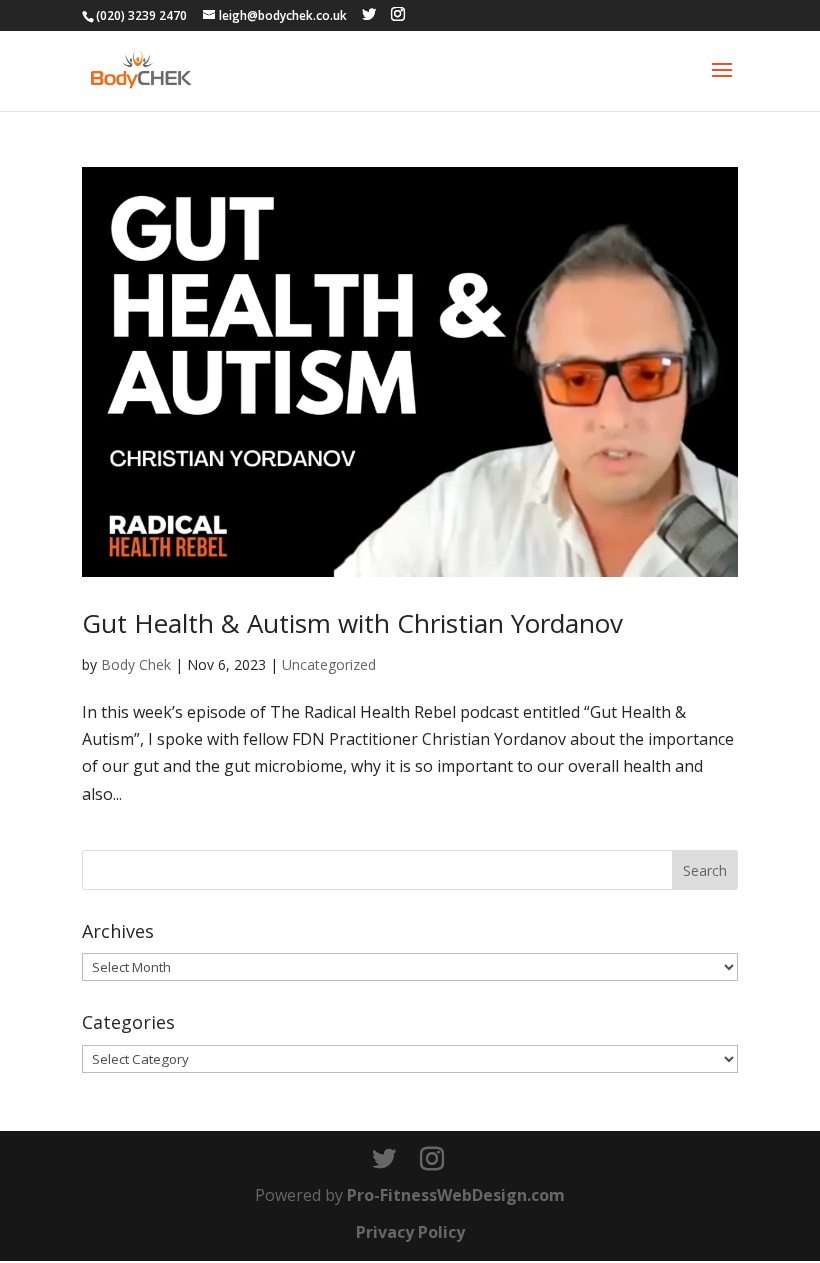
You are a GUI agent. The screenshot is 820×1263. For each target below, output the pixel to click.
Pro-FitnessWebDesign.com (456, 1195)
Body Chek (136, 664)
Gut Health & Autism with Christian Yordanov (352, 623)
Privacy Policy (410, 1232)
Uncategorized (329, 664)
